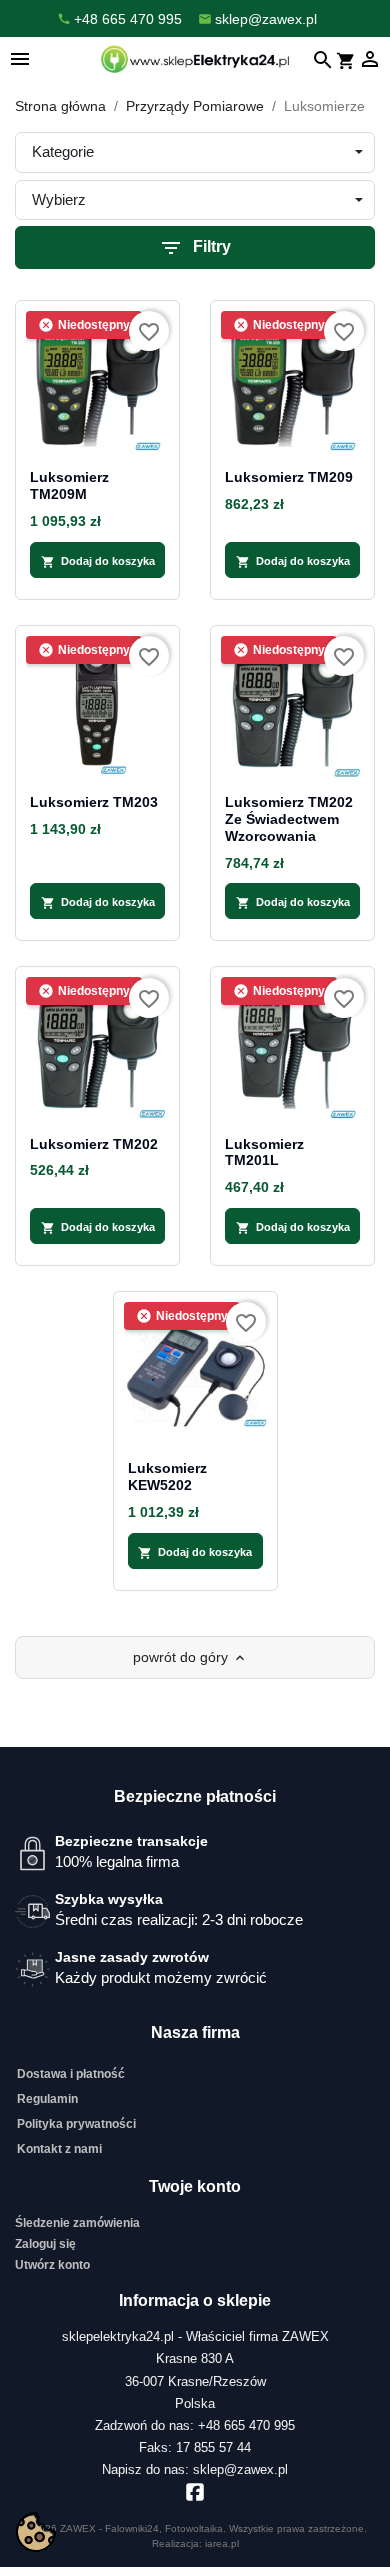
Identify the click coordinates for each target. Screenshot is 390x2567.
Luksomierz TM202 (94, 1144)
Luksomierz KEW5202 (167, 1476)
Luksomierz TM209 (289, 477)
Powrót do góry (190, 1657)
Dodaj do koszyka (98, 562)
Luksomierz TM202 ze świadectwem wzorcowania (289, 819)
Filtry (195, 248)
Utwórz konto (52, 2265)
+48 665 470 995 (246, 2425)
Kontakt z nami (59, 2149)
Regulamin (47, 2099)
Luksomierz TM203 (94, 802)
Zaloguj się (45, 2244)
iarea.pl (222, 2543)
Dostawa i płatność (71, 2074)
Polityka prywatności (76, 2124)
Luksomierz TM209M (69, 485)
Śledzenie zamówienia (77, 2223)
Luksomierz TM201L (264, 1152)
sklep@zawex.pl (240, 2469)
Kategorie (63, 151)
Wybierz (59, 199)
